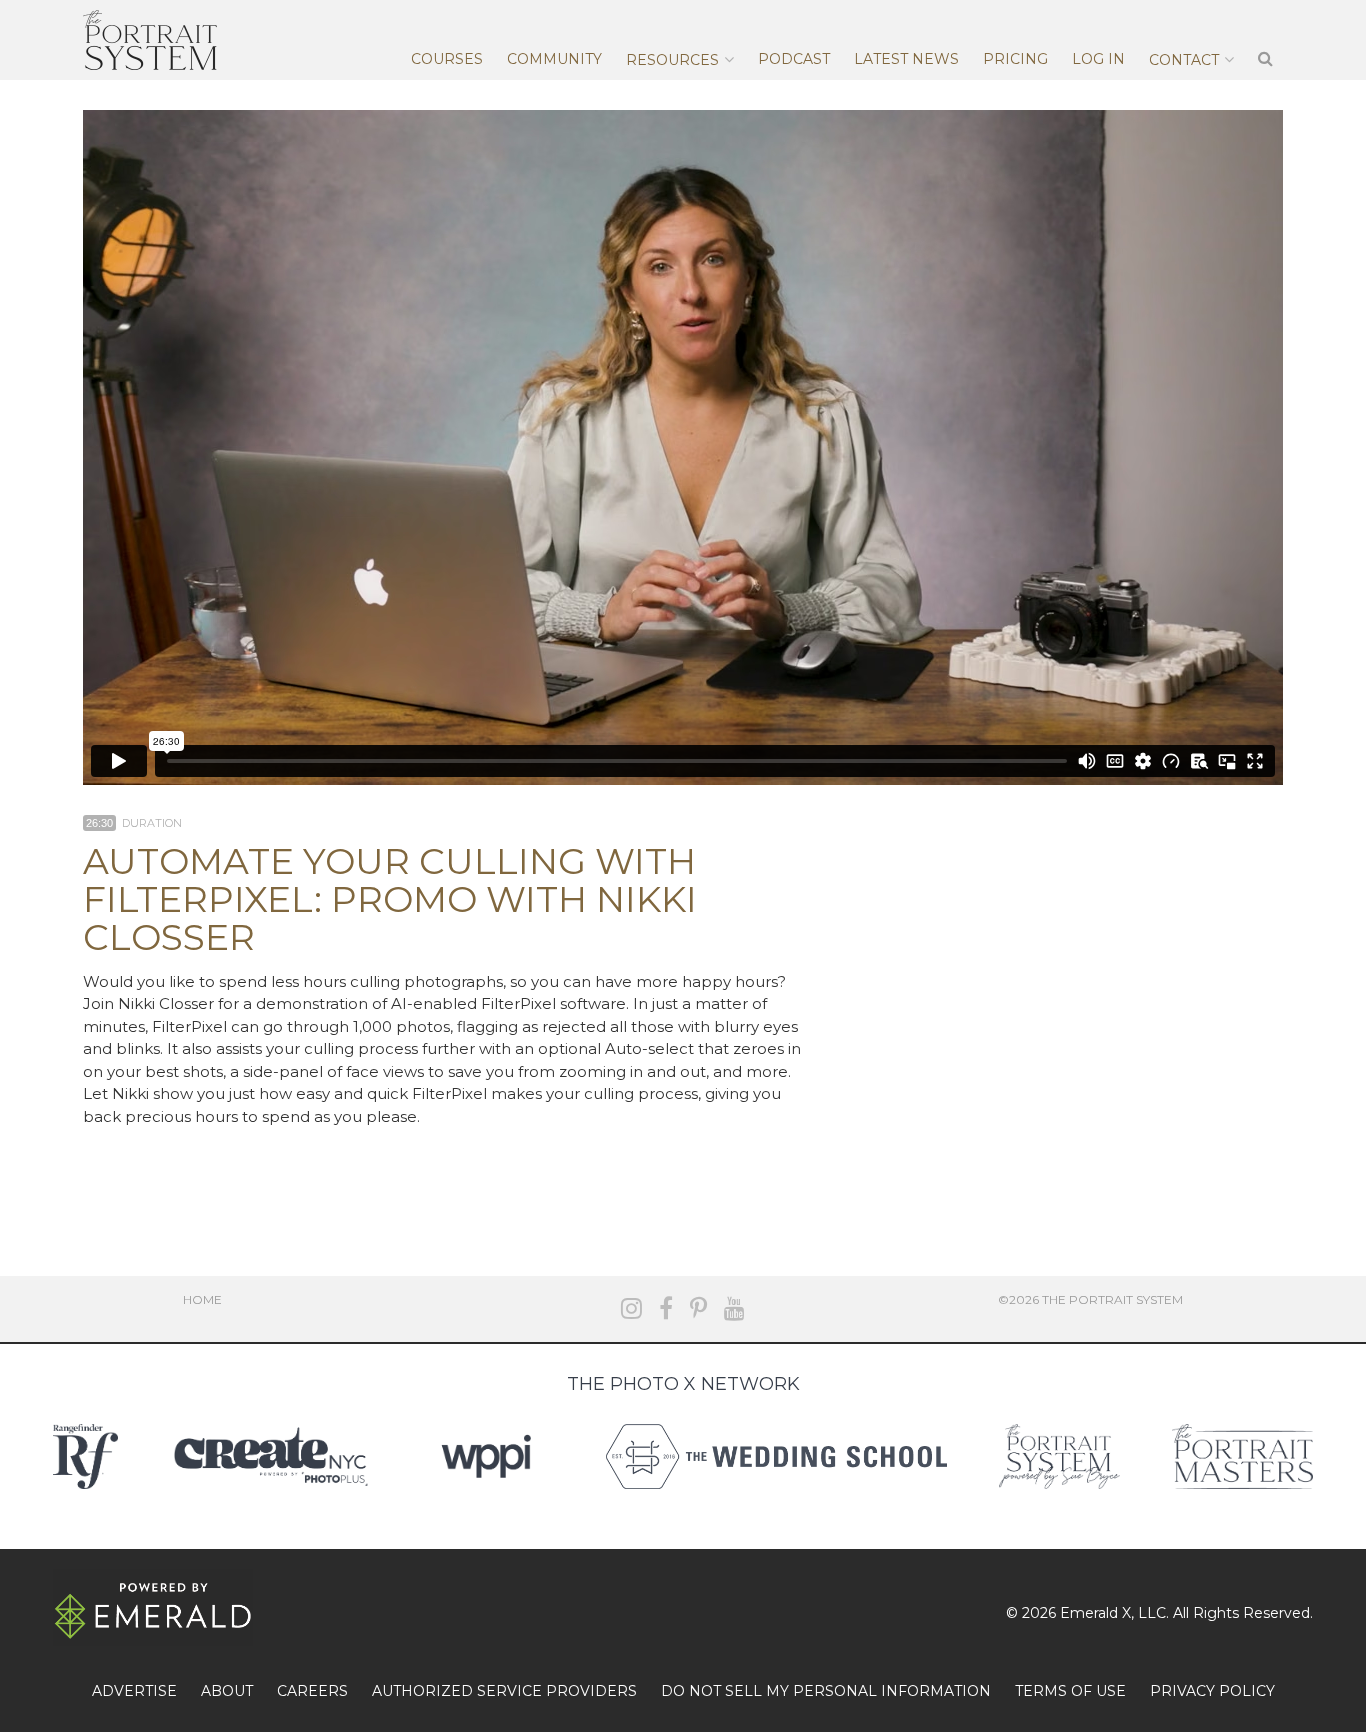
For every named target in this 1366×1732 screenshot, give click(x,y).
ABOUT (227, 1691)
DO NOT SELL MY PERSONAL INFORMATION (826, 1691)
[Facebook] (666, 1308)
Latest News (906, 59)
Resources (672, 60)
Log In (1098, 59)
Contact (1184, 60)
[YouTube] (734, 1308)
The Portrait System (150, 40)
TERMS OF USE (1070, 1691)
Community (554, 59)
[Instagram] (631, 1308)
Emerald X (1095, 1613)
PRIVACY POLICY (1212, 1691)
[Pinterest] (698, 1308)
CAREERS (312, 1691)
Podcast (794, 59)
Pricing (1015, 59)
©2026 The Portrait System (1090, 1299)
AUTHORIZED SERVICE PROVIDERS (504, 1691)
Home (202, 1299)
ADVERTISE (134, 1691)
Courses (447, 59)
